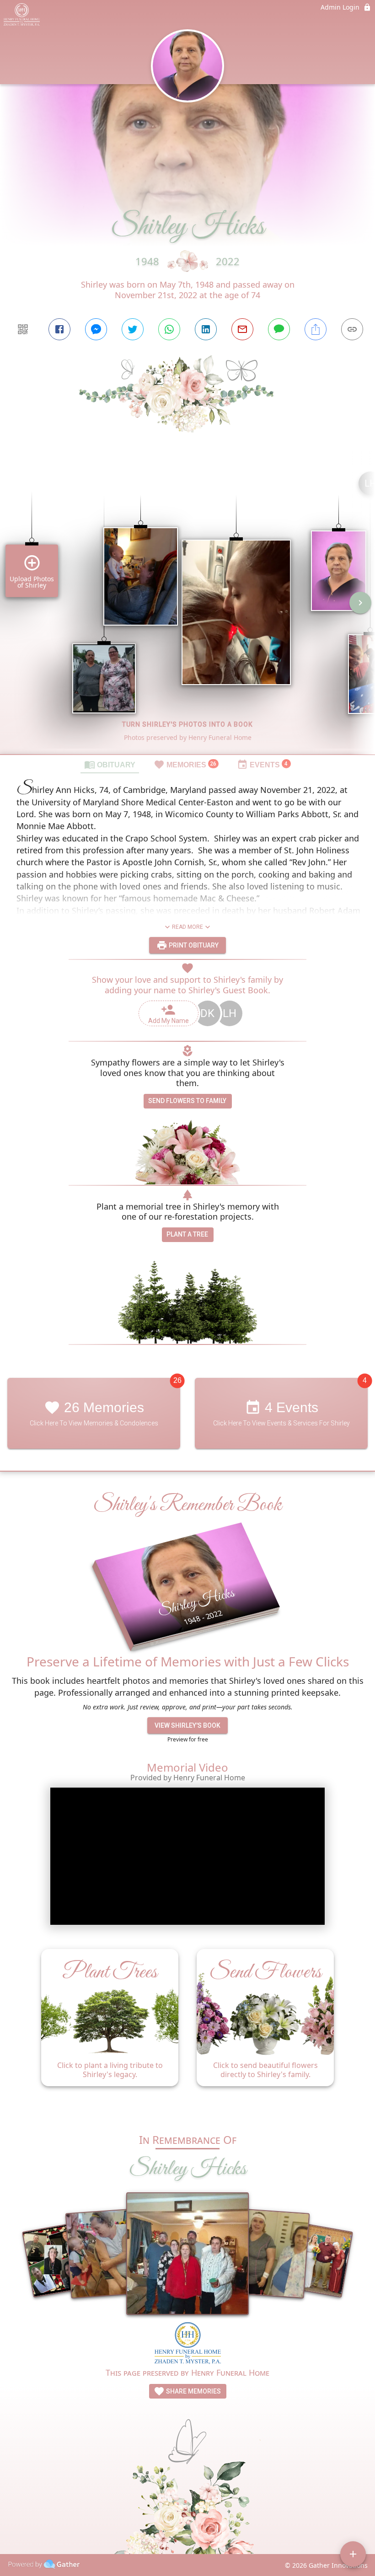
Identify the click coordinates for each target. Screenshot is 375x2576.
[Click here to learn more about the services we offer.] (188, 2344)
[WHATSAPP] (169, 329)
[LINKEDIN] (206, 329)
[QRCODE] (23, 329)
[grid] (187, 609)
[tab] (110, 764)
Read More (187, 927)
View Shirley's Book (187, 1725)
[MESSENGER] (96, 329)
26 (177, 1380)
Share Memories (193, 2391)
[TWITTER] (133, 329)
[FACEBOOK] (59, 329)
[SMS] (279, 329)
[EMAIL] (242, 329)
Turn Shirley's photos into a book (187, 724)
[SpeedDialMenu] (353, 2554)
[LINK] (352, 329)
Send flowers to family (187, 1101)
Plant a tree (187, 1234)
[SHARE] (316, 329)
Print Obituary (193, 945)
